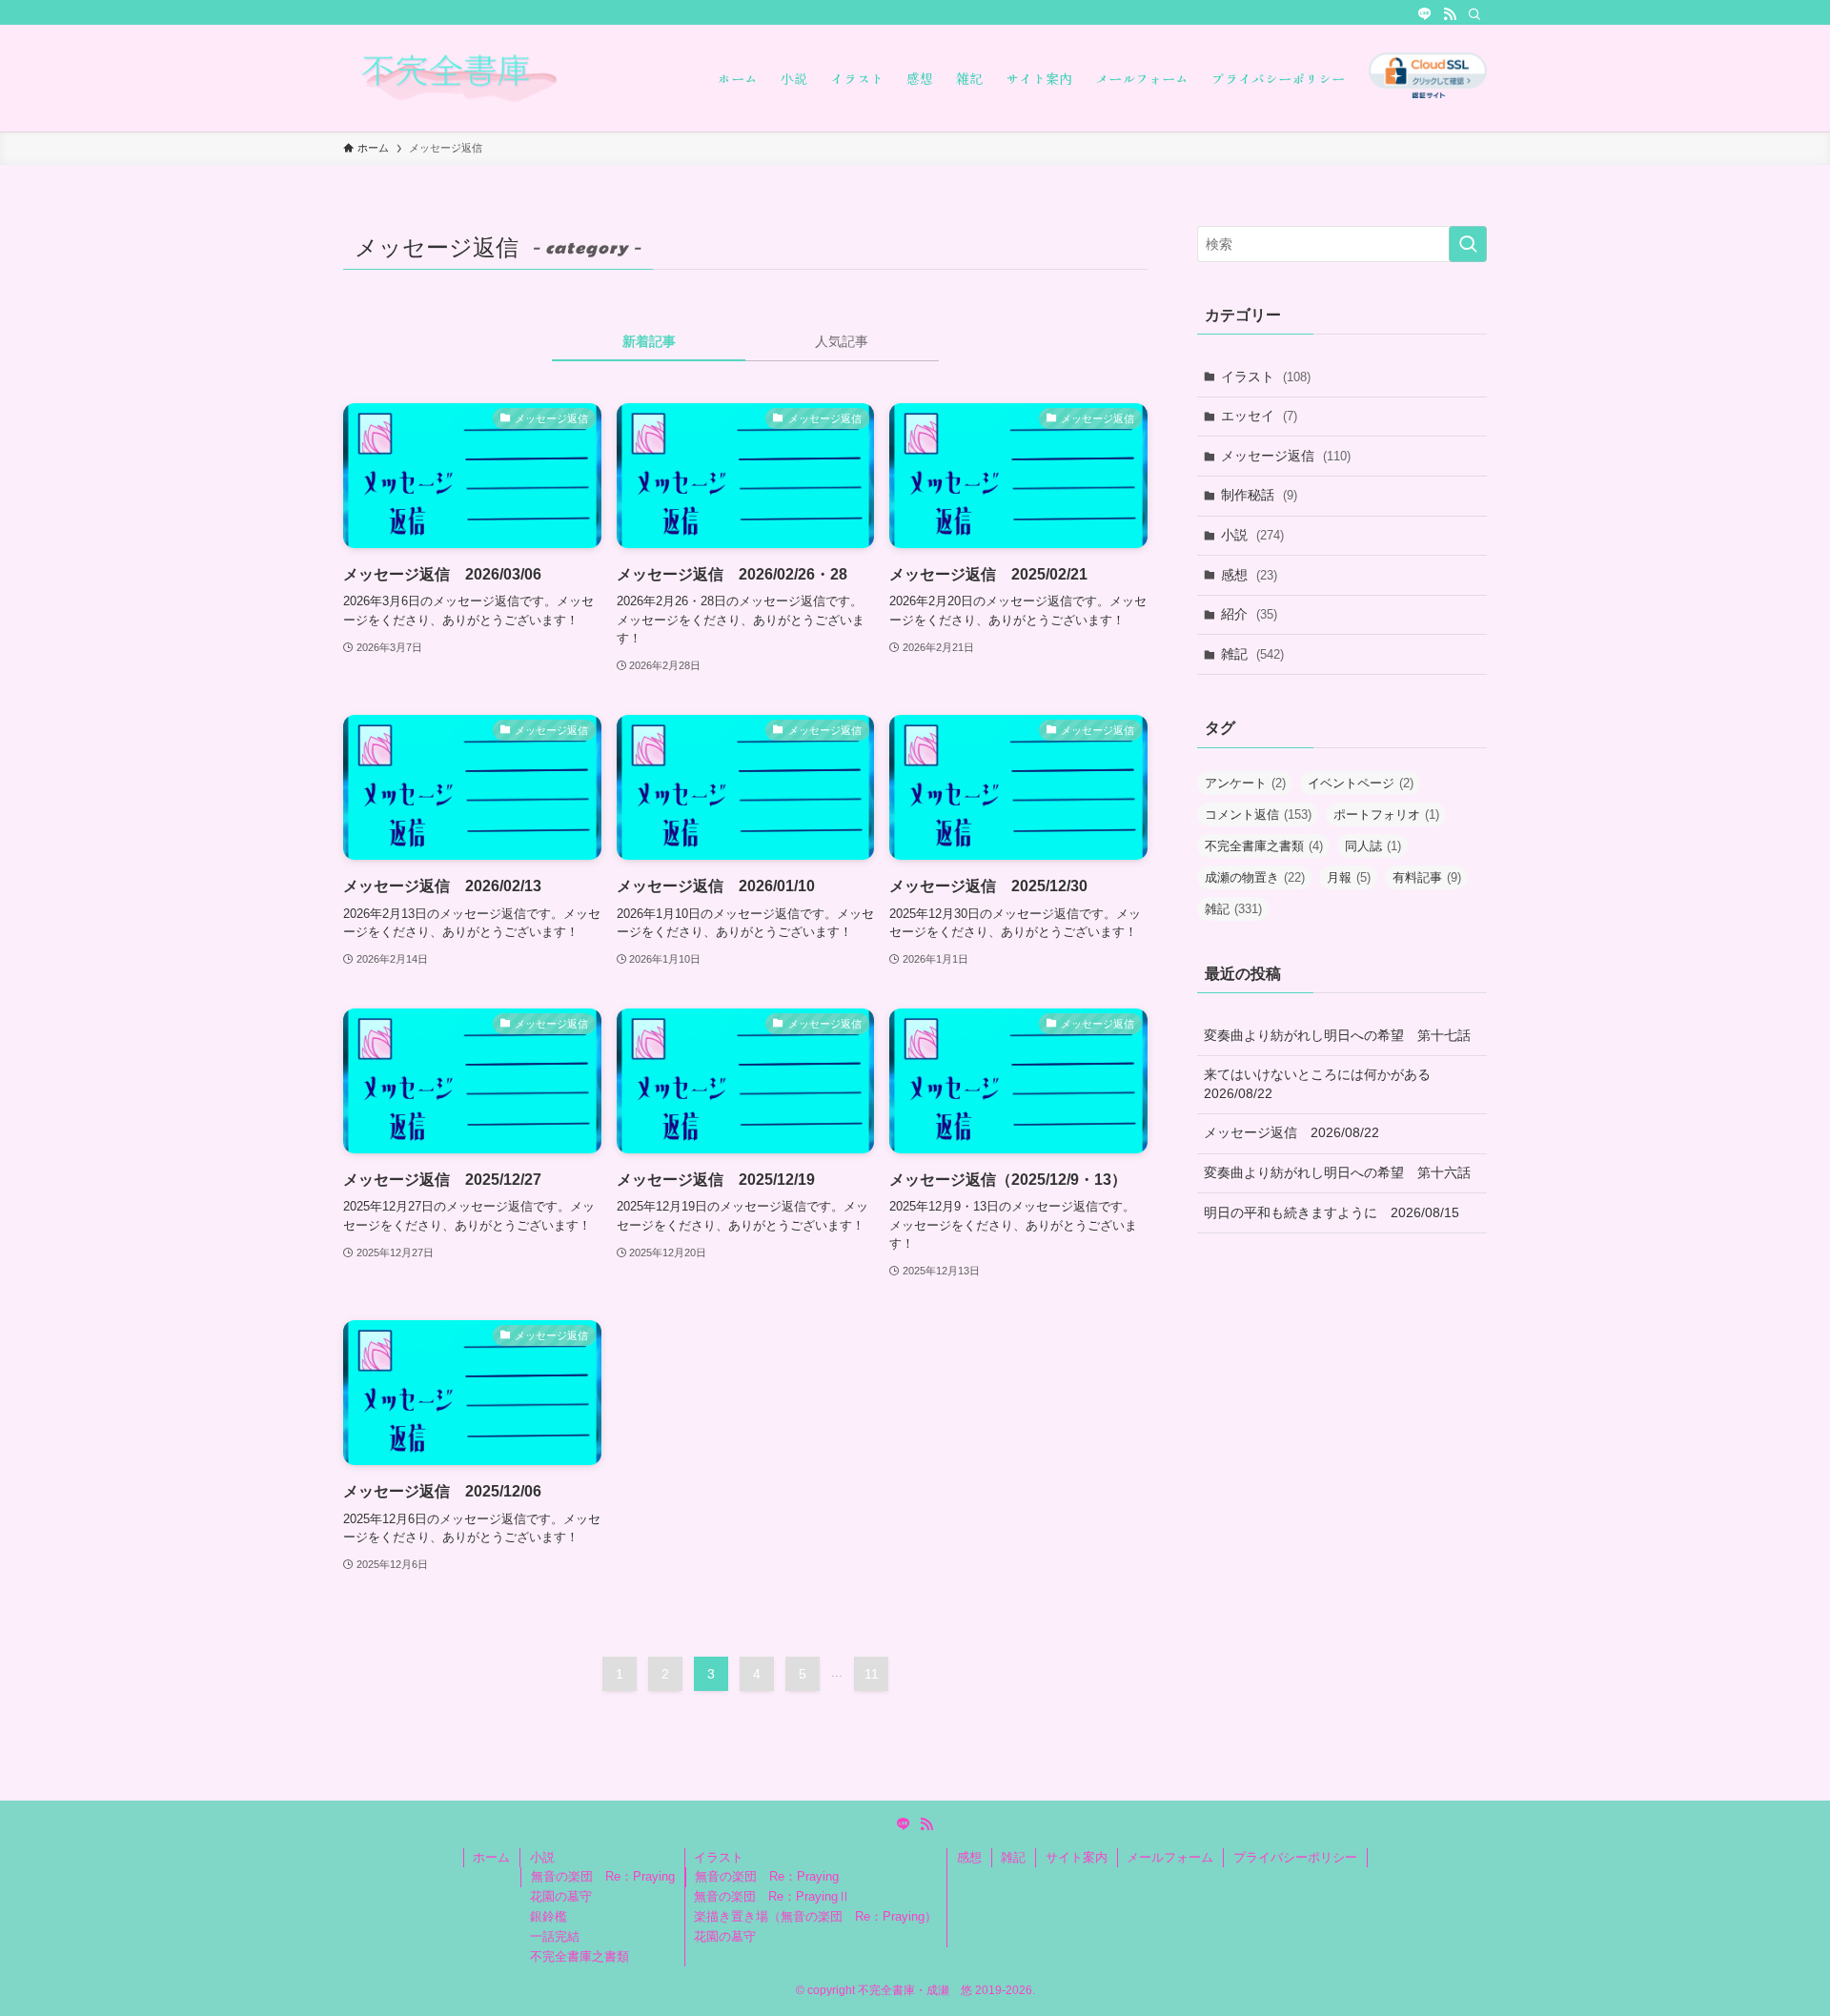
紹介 (1249, 614)
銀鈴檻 (549, 1916)
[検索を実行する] (1468, 244)
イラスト (1266, 377)
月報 (1349, 877)
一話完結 (555, 1936)
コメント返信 (1258, 815)
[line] (1425, 14)
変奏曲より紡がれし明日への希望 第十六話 (1337, 1172)
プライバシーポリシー (1295, 1857)
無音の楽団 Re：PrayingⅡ (772, 1896)
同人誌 (1373, 846)
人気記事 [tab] (842, 341)
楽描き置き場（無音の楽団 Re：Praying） (815, 1916)
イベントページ (1361, 783)
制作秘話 (1259, 495)
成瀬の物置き (1255, 877)
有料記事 (1427, 877)
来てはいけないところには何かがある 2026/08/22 (1324, 1084)
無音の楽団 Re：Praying (603, 1876)
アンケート (1245, 783)
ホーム (491, 1857)
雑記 (1252, 654)
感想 (1249, 575)
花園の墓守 (561, 1896)
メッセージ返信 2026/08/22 (1291, 1132)
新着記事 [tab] (649, 341)
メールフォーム (1170, 1857)
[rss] (1450, 14)
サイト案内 (1077, 1857)
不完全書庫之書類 (1264, 846)
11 (872, 1674)
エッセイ (1259, 416)
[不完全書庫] (506, 78)
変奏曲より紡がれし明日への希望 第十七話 (1337, 1035)
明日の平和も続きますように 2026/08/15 (1332, 1212)
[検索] (1474, 14)
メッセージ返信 (1286, 456)
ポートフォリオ (1386, 815)
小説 (1252, 535)
